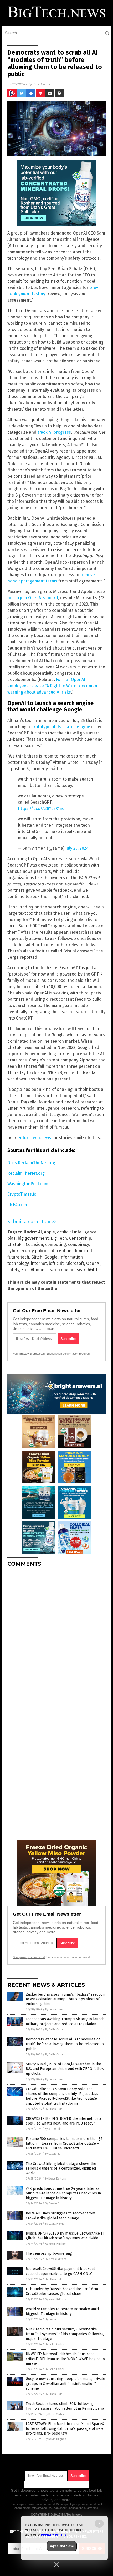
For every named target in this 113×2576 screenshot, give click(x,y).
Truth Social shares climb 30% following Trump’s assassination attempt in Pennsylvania (65, 2406)
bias (11, 1238)
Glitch (37, 1257)
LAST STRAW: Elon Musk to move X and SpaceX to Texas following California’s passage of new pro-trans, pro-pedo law (65, 2429)
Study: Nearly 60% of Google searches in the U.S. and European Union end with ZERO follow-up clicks (66, 2069)
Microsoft (75, 1263)
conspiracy (78, 1245)
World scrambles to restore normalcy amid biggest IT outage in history (62, 2311)
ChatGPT (16, 1245)
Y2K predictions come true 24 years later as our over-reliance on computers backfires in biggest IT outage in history (63, 2193)
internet (39, 1263)
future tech (18, 1257)
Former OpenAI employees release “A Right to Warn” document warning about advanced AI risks (53, 686)
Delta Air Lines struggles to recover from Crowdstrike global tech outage (60, 2216)
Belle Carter (42, 84)
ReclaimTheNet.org (26, 1173)
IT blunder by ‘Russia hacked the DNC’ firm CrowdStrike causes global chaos (62, 2291)
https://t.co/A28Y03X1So (41, 808)
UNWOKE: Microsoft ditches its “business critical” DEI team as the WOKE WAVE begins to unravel (65, 2359)
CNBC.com (17, 1205)
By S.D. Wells (53, 2129)
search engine (60, 1270)
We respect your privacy (72, 2504)
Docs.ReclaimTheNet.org (31, 1163)
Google (51, 1257)
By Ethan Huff (53, 2109)
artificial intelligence (77, 1232)
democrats (84, 1251)
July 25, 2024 (77, 848)
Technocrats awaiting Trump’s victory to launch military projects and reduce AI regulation (65, 2021)
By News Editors (55, 2179)
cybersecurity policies (29, 1251)
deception (62, 1251)
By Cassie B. (52, 2154)
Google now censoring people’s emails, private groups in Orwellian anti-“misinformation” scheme (65, 2384)
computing (56, 1245)
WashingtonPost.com (28, 1184)
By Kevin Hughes (56, 2244)
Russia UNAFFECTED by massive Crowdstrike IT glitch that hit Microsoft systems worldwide (65, 2236)
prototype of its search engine (61, 727)
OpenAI (93, 1263)
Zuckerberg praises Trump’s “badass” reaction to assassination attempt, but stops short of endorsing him (65, 1999)
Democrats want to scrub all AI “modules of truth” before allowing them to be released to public (65, 2044)
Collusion (34, 1245)
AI (40, 1232)
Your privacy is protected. (29, 1354)
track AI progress (54, 432)
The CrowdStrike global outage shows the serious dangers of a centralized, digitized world (61, 2168)
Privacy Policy (54, 2535)
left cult (56, 1263)
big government (33, 1238)
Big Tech (59, 1238)
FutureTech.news (35, 1138)
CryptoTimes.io (22, 1194)
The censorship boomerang (49, 2254)
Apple (49, 1232)
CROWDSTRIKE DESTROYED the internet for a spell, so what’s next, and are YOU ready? (63, 2121)
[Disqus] (56, 1637)
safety (13, 1270)
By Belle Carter (55, 2030)
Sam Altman (33, 1270)
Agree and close (62, 2546)
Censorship (80, 1238)
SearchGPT (87, 1270)
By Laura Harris (55, 2009)
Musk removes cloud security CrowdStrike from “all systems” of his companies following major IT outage (65, 2334)
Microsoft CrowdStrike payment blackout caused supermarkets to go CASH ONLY (60, 2271)
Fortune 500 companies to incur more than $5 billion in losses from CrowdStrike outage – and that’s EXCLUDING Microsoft (64, 2144)
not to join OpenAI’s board (33, 598)
